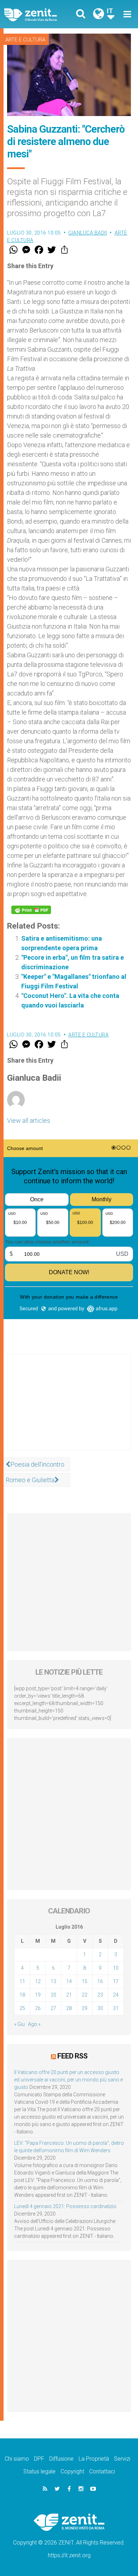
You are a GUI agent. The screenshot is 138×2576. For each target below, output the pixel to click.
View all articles (29, 1120)
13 (53, 1981)
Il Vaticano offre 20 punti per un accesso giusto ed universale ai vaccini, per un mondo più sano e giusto (68, 2080)
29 (85, 2008)
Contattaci (102, 2471)
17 (116, 1981)
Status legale (39, 2471)
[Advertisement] (69, 1409)
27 (53, 2008)
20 (53, 1995)
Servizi (122, 2459)
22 (85, 1995)
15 (85, 1981)
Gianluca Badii (88, 233)
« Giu (19, 2024)
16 (100, 1981)
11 (22, 1981)
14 (69, 1981)
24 (116, 1995)
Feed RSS (72, 2056)
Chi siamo (17, 2459)
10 (116, 1968)
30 (100, 2008)
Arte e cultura (25, 40)
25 (22, 2008)
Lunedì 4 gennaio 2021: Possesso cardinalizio (65, 2206)
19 (38, 1995)
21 (69, 1995)
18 (22, 1995)
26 (38, 2008)
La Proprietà (94, 2459)
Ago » (34, 2024)
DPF (39, 2459)
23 (100, 1995)
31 (116, 2008)
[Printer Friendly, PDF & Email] (31, 910)
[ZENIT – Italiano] (39, 14)
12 (38, 1981)
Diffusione (61, 2459)
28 (69, 2008)
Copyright (72, 2471)
